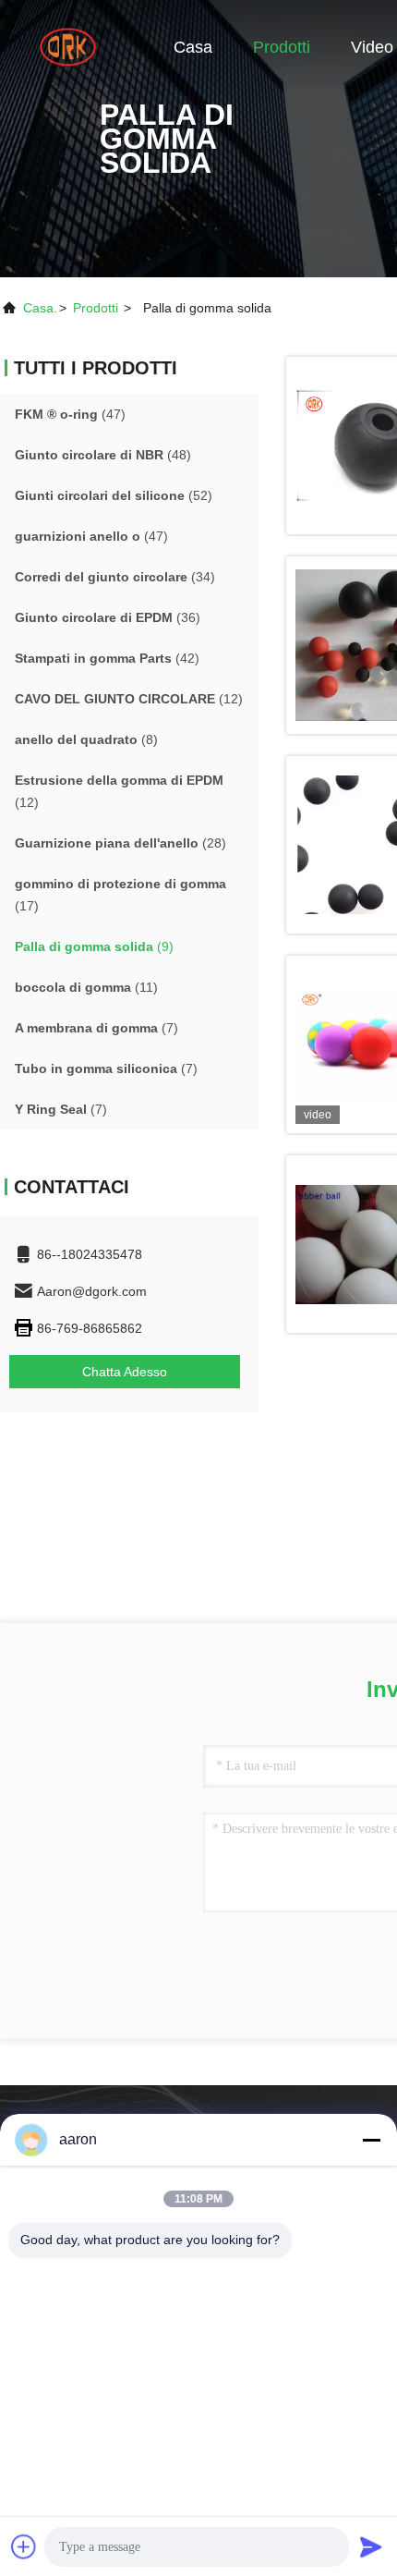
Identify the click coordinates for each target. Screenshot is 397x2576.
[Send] (371, 2546)
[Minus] (371, 2140)
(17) (120, 895)
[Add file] (24, 2546)
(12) (129, 699)
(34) (115, 577)
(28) (120, 843)
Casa (193, 47)
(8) (86, 739)
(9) (94, 946)
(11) (86, 987)
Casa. (40, 308)
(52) (114, 495)
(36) (108, 617)
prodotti (96, 308)
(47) (70, 414)
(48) (103, 455)
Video (372, 47)
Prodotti (282, 47)
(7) (96, 1028)
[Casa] (74, 46)
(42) (107, 658)
